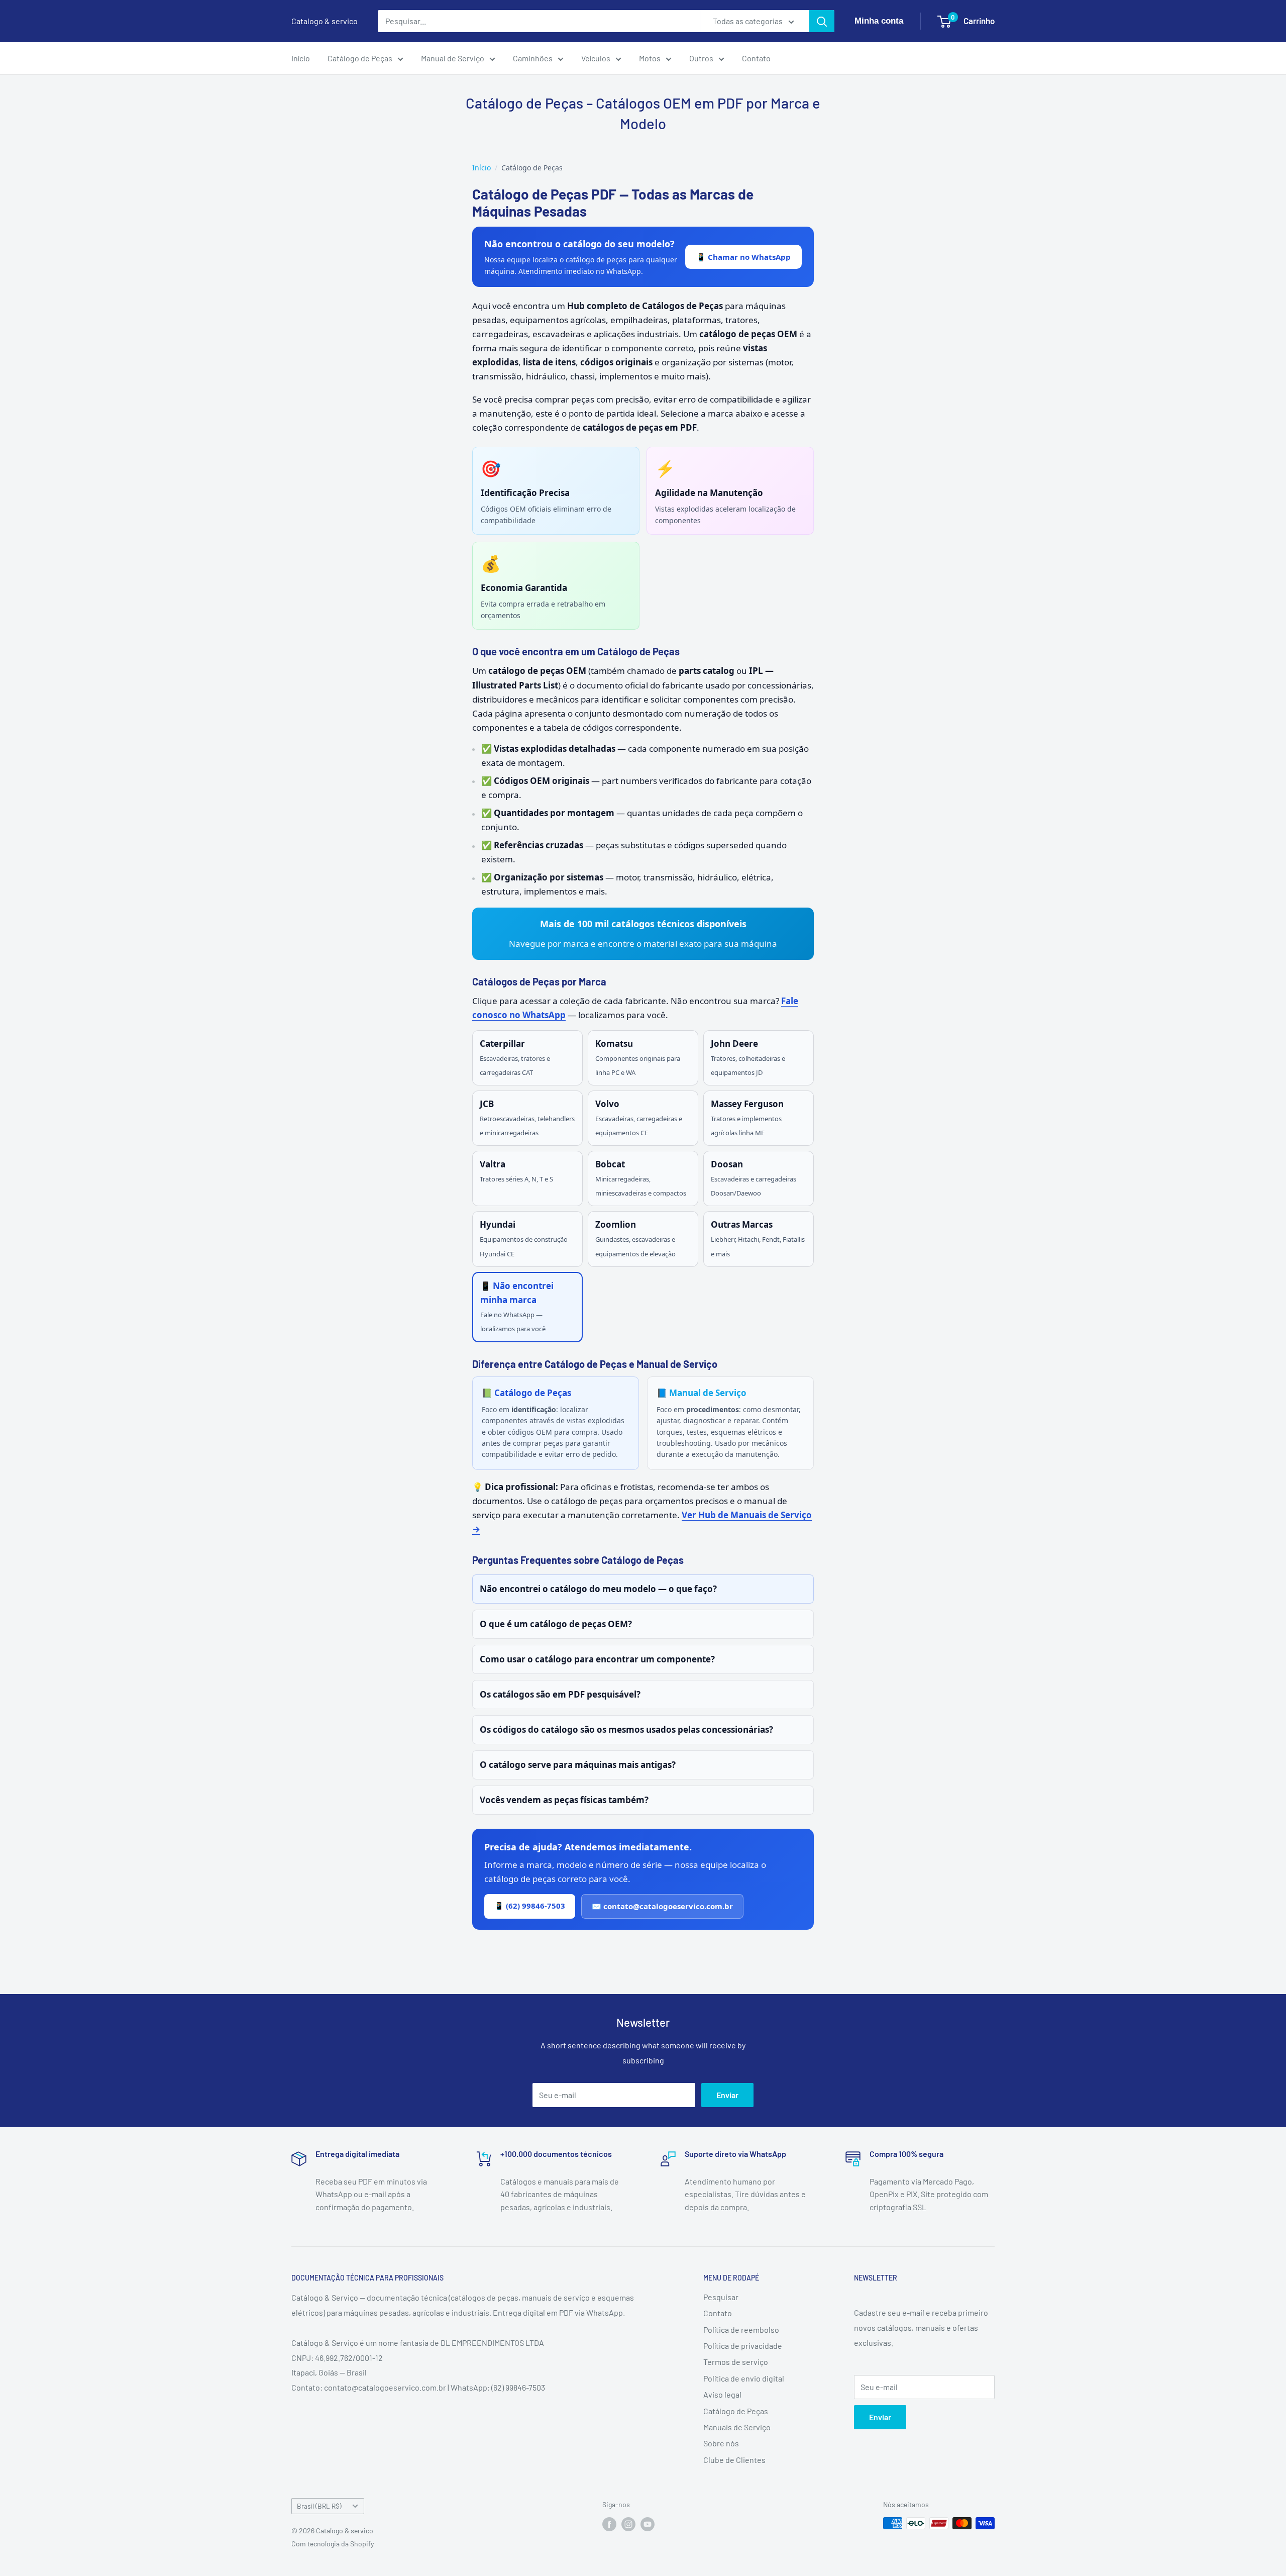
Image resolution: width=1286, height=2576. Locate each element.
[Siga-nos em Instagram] (628, 2524)
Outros (701, 58)
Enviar (727, 2095)
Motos (650, 58)
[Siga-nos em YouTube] (648, 2524)
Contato (756, 58)
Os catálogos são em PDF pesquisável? (560, 1694)
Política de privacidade (743, 2346)
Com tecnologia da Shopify (333, 2544)
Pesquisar (721, 2297)
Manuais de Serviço (737, 2427)
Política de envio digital (744, 2378)
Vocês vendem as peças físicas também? (564, 1800)
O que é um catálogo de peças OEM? (556, 1624)
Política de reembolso (741, 2330)
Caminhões (533, 58)
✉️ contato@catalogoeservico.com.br (662, 1906)
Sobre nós (721, 2443)
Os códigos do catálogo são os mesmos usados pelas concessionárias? (626, 1729)
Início (301, 58)
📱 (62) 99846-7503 (530, 1906)
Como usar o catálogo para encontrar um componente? (597, 1659)
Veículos (596, 58)
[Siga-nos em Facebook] (609, 2524)
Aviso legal (722, 2394)
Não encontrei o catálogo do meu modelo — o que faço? (598, 1589)
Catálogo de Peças (360, 58)
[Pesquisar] (822, 21)
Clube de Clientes (734, 2460)
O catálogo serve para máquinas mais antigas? (578, 1765)
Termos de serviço (736, 2362)
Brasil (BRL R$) (319, 2506)
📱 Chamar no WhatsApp (743, 257)
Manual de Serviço (453, 58)
